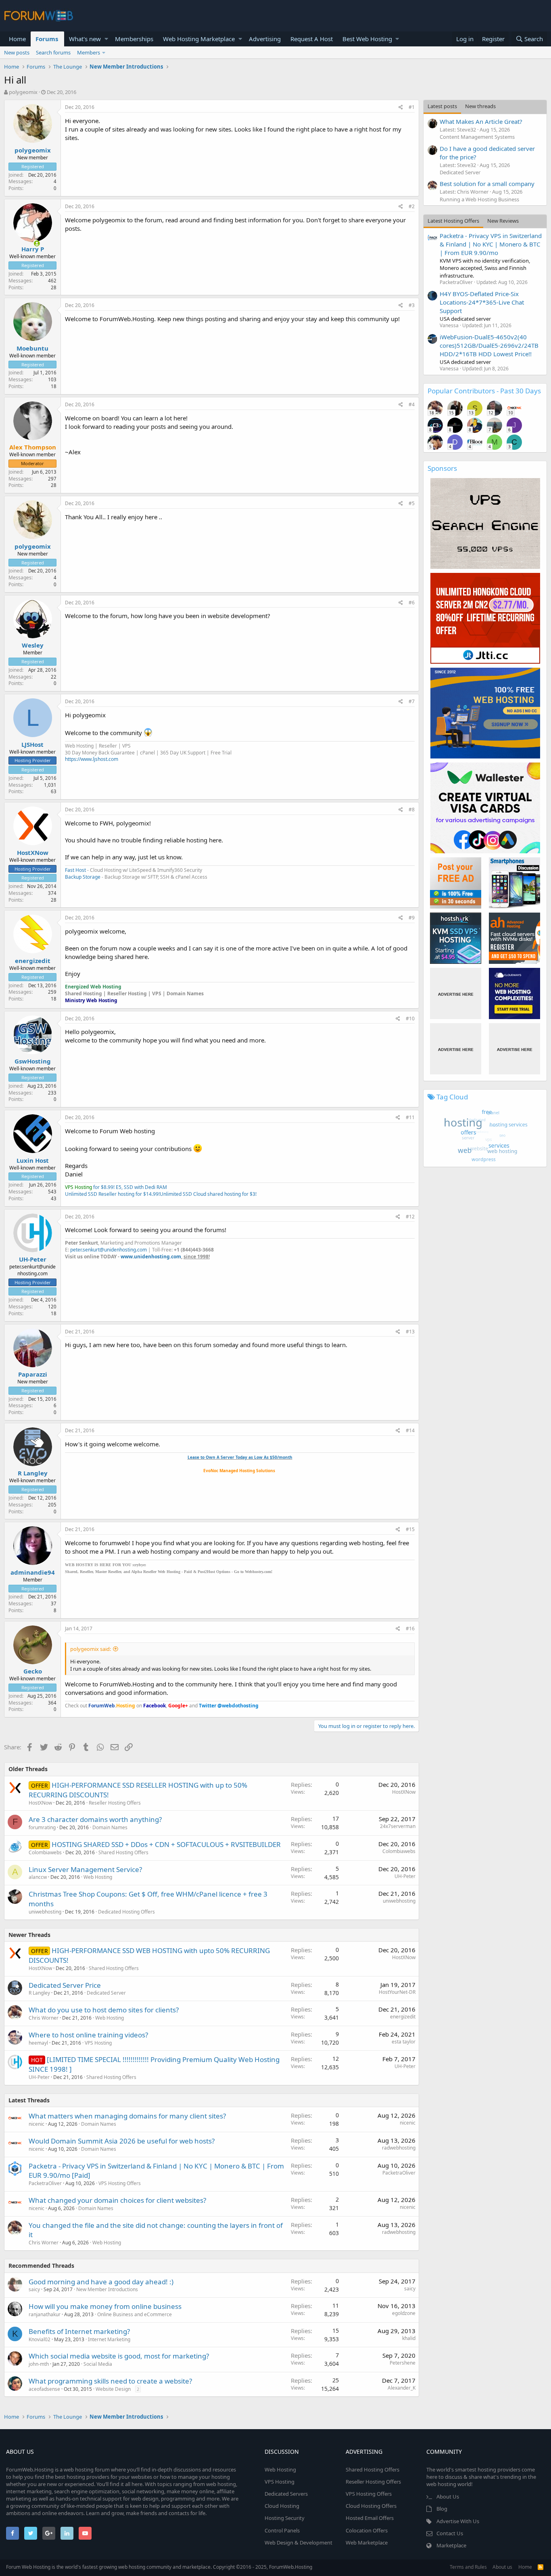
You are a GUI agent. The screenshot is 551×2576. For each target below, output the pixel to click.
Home (17, 39)
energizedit (33, 961)
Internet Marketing (109, 2339)
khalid (409, 2338)
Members (89, 52)
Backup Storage (83, 877)
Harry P (33, 249)
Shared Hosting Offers (123, 1852)
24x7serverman (398, 1826)
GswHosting (33, 1061)
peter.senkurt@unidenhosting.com (109, 1250)
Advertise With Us (458, 2521)
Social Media (98, 2364)
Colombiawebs (45, 1852)
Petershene (403, 2363)
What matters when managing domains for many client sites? (127, 2116)
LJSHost (32, 744)
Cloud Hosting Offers (371, 2506)
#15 (410, 1529)
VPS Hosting (98, 2043)
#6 (412, 603)
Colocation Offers (367, 2530)
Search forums (53, 52)
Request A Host (312, 39)
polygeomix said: (91, 1649)
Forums (47, 39)
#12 (410, 1217)
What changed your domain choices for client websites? (117, 2200)
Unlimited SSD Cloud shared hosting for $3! (208, 1194)
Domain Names (110, 1827)
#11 (410, 1117)
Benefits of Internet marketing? (79, 2331)
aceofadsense (44, 2389)
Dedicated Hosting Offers (126, 1912)
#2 (412, 206)
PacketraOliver (45, 2183)
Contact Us (450, 2533)
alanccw (38, 1877)
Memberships (134, 39)
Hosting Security (285, 2518)
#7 (412, 701)
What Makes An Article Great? (481, 121)
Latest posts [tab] (442, 106)
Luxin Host (33, 1160)
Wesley (33, 645)
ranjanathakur (45, 2314)
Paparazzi (33, 1374)
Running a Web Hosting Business (479, 199)
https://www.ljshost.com (92, 759)
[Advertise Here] (456, 993)
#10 (410, 1018)
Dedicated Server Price (65, 1985)
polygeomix (23, 92)
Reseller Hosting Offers (115, 1803)
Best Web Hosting (367, 39)
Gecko (33, 1671)
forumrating (42, 1827)
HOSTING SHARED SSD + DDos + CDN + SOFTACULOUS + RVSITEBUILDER (166, 1844)
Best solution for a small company (487, 184)
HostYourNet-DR (397, 1992)
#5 (412, 503)
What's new (85, 39)
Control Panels (282, 2530)
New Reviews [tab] (503, 221)
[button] (106, 39)
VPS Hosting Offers (120, 2183)
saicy (34, 2289)
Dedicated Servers (286, 2494)
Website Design (113, 2389)
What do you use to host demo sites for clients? (104, 2010)
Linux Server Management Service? (85, 1869)
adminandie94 (33, 1572)
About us (502, 2567)
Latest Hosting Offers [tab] (453, 221)
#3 (412, 305)
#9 (412, 918)
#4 (412, 404)
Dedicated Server (106, 1993)
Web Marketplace (367, 2543)
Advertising (265, 39)
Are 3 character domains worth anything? (95, 1819)
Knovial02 (40, 2339)
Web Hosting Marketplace (199, 39)
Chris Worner (44, 2018)
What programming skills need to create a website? (110, 2381)
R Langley (33, 1473)
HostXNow (33, 852)
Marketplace (451, 2545)
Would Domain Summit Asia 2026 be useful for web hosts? (122, 2141)
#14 (410, 1430)
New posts (17, 52)
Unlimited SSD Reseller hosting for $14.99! (112, 1194)
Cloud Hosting (282, 2506)
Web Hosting (98, 1877)
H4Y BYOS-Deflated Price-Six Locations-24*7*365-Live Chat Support (482, 302)
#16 (410, 1629)
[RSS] (541, 2567)
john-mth (39, 2364)
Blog (442, 2509)
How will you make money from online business (105, 2306)
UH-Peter (33, 1259)
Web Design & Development (298, 2543)
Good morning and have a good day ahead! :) (101, 2282)
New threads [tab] (480, 106)
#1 (412, 107)
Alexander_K (402, 2388)
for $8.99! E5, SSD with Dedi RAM (116, 1187)
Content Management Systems (477, 137)
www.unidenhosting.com (151, 1257)
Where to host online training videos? (88, 2035)
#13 (410, 1332)
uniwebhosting (45, 1912)
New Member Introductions (107, 2289)
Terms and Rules (468, 2567)
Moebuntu (32, 348)
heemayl (38, 2043)
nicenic (37, 2124)
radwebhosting (399, 2148)
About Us (448, 2497)
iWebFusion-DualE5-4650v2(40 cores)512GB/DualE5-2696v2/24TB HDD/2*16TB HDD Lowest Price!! (489, 345)
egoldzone (404, 2313)
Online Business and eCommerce (135, 2314)
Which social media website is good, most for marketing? (119, 2356)
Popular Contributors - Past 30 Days (484, 391)
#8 (412, 810)
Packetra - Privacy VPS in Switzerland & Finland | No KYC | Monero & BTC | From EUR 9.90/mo (491, 244)
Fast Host (75, 870)
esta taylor (404, 2042)
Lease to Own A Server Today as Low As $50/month (240, 1457)
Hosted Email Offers (370, 2518)
